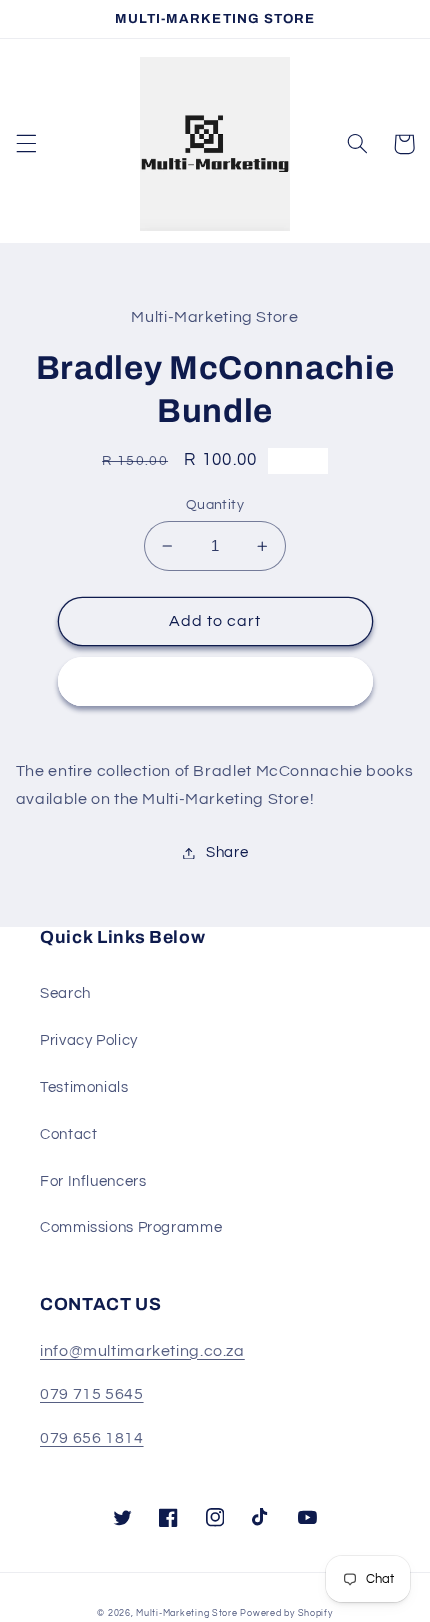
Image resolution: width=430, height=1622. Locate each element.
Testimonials (84, 1087)
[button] (26, 144)
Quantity (215, 505)
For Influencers (93, 1181)
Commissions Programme (131, 1227)
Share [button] (227, 852)
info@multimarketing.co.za (142, 1351)
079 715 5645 (92, 1394)
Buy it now (215, 681)
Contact (68, 1134)
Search (65, 993)
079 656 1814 (92, 1438)
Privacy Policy (89, 1040)
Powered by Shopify (286, 1613)
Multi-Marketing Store (186, 1613)
